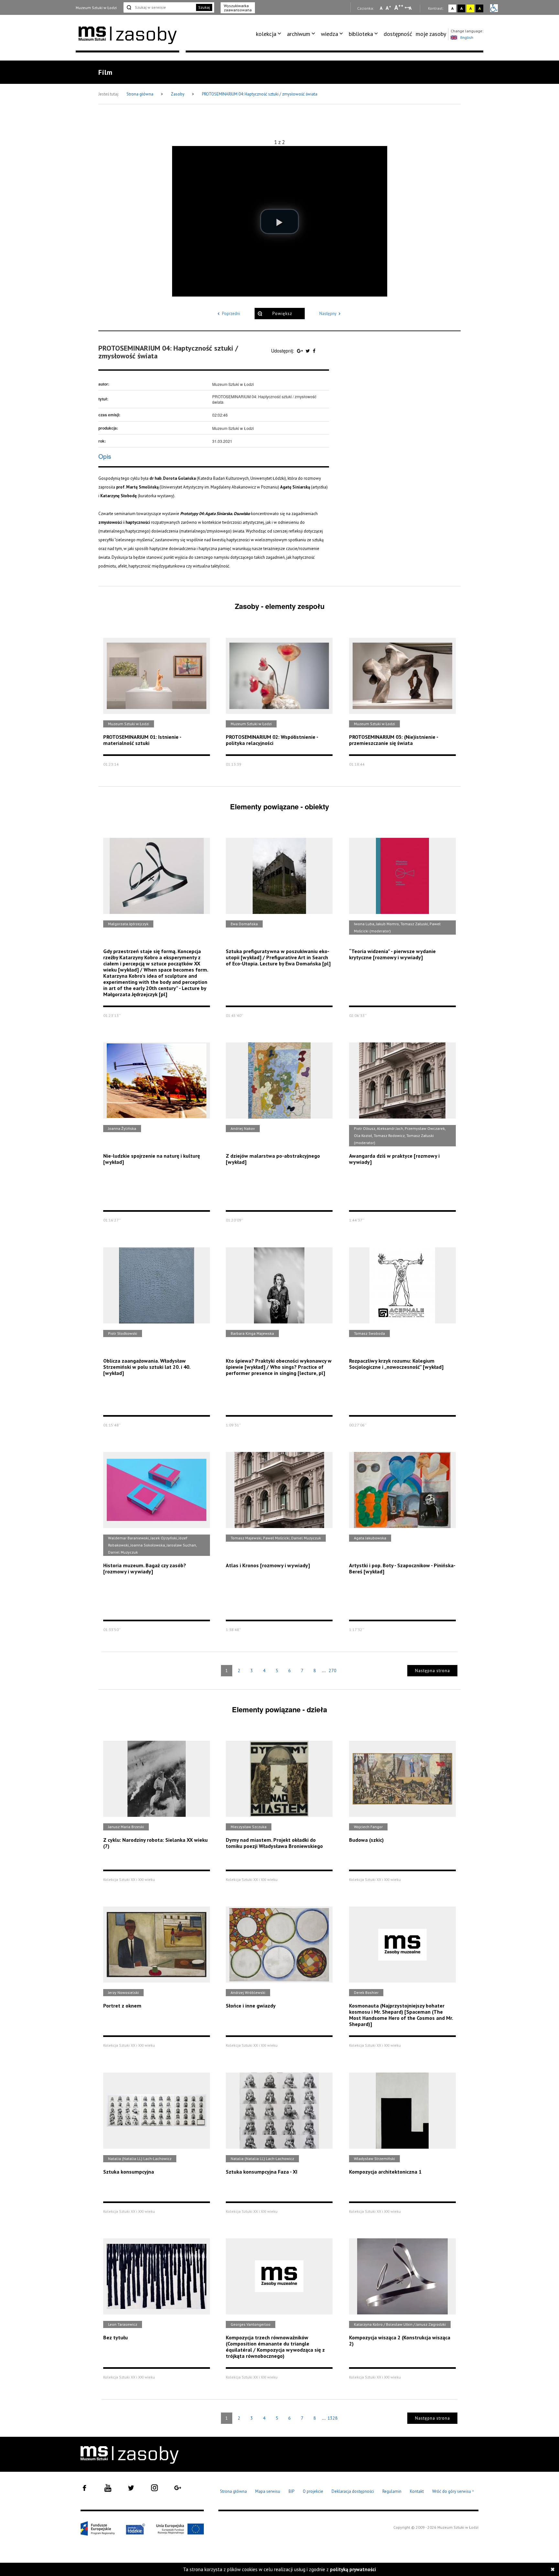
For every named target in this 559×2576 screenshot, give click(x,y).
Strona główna (140, 94)
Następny (328, 314)
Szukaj (204, 7)
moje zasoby (431, 34)
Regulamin (392, 2491)
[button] (279, 221)
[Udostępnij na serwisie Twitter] (308, 351)
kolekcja (266, 34)
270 (333, 1670)
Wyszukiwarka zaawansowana (238, 8)
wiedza (329, 34)
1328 (333, 2418)
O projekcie (313, 2491)
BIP (291, 2491)
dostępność (398, 34)
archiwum (299, 34)
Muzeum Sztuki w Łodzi (96, 8)
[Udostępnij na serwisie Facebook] (314, 351)
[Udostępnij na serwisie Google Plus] (301, 351)
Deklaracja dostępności (353, 2491)
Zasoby (178, 94)
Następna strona (433, 1671)
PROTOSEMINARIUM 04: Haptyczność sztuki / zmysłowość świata (260, 94)
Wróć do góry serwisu (453, 2492)
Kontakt (417, 2491)
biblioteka (361, 34)
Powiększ (282, 314)
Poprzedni (231, 314)
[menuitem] (270, 34)
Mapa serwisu (268, 2491)
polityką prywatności (353, 2569)
